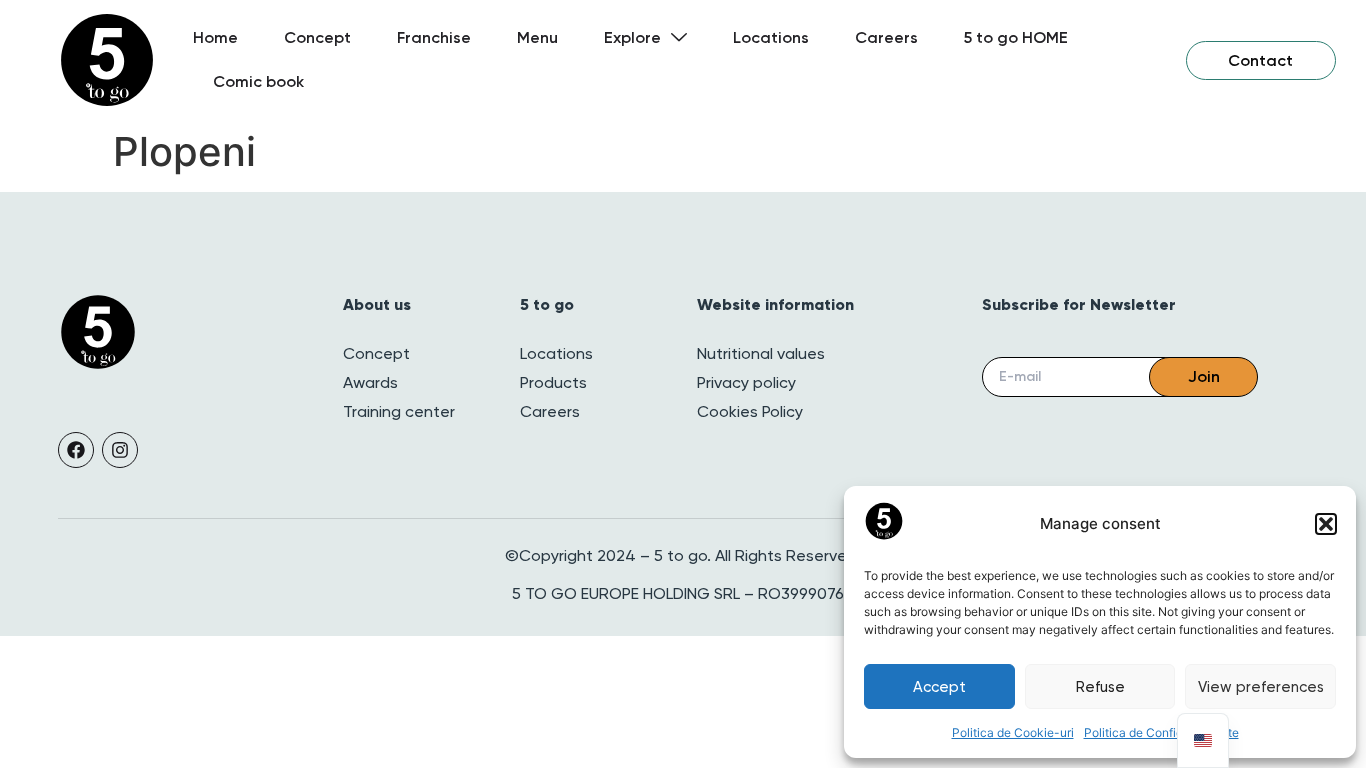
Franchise (434, 37)
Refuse (1100, 687)
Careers (886, 37)
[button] (1326, 524)
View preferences (1261, 687)
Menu (537, 37)
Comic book (258, 81)
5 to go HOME (1016, 37)
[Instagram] (120, 450)
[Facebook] (76, 450)
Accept (939, 687)
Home (215, 37)
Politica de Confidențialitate (1161, 732)
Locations (771, 37)
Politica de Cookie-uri (1013, 732)
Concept (317, 37)
